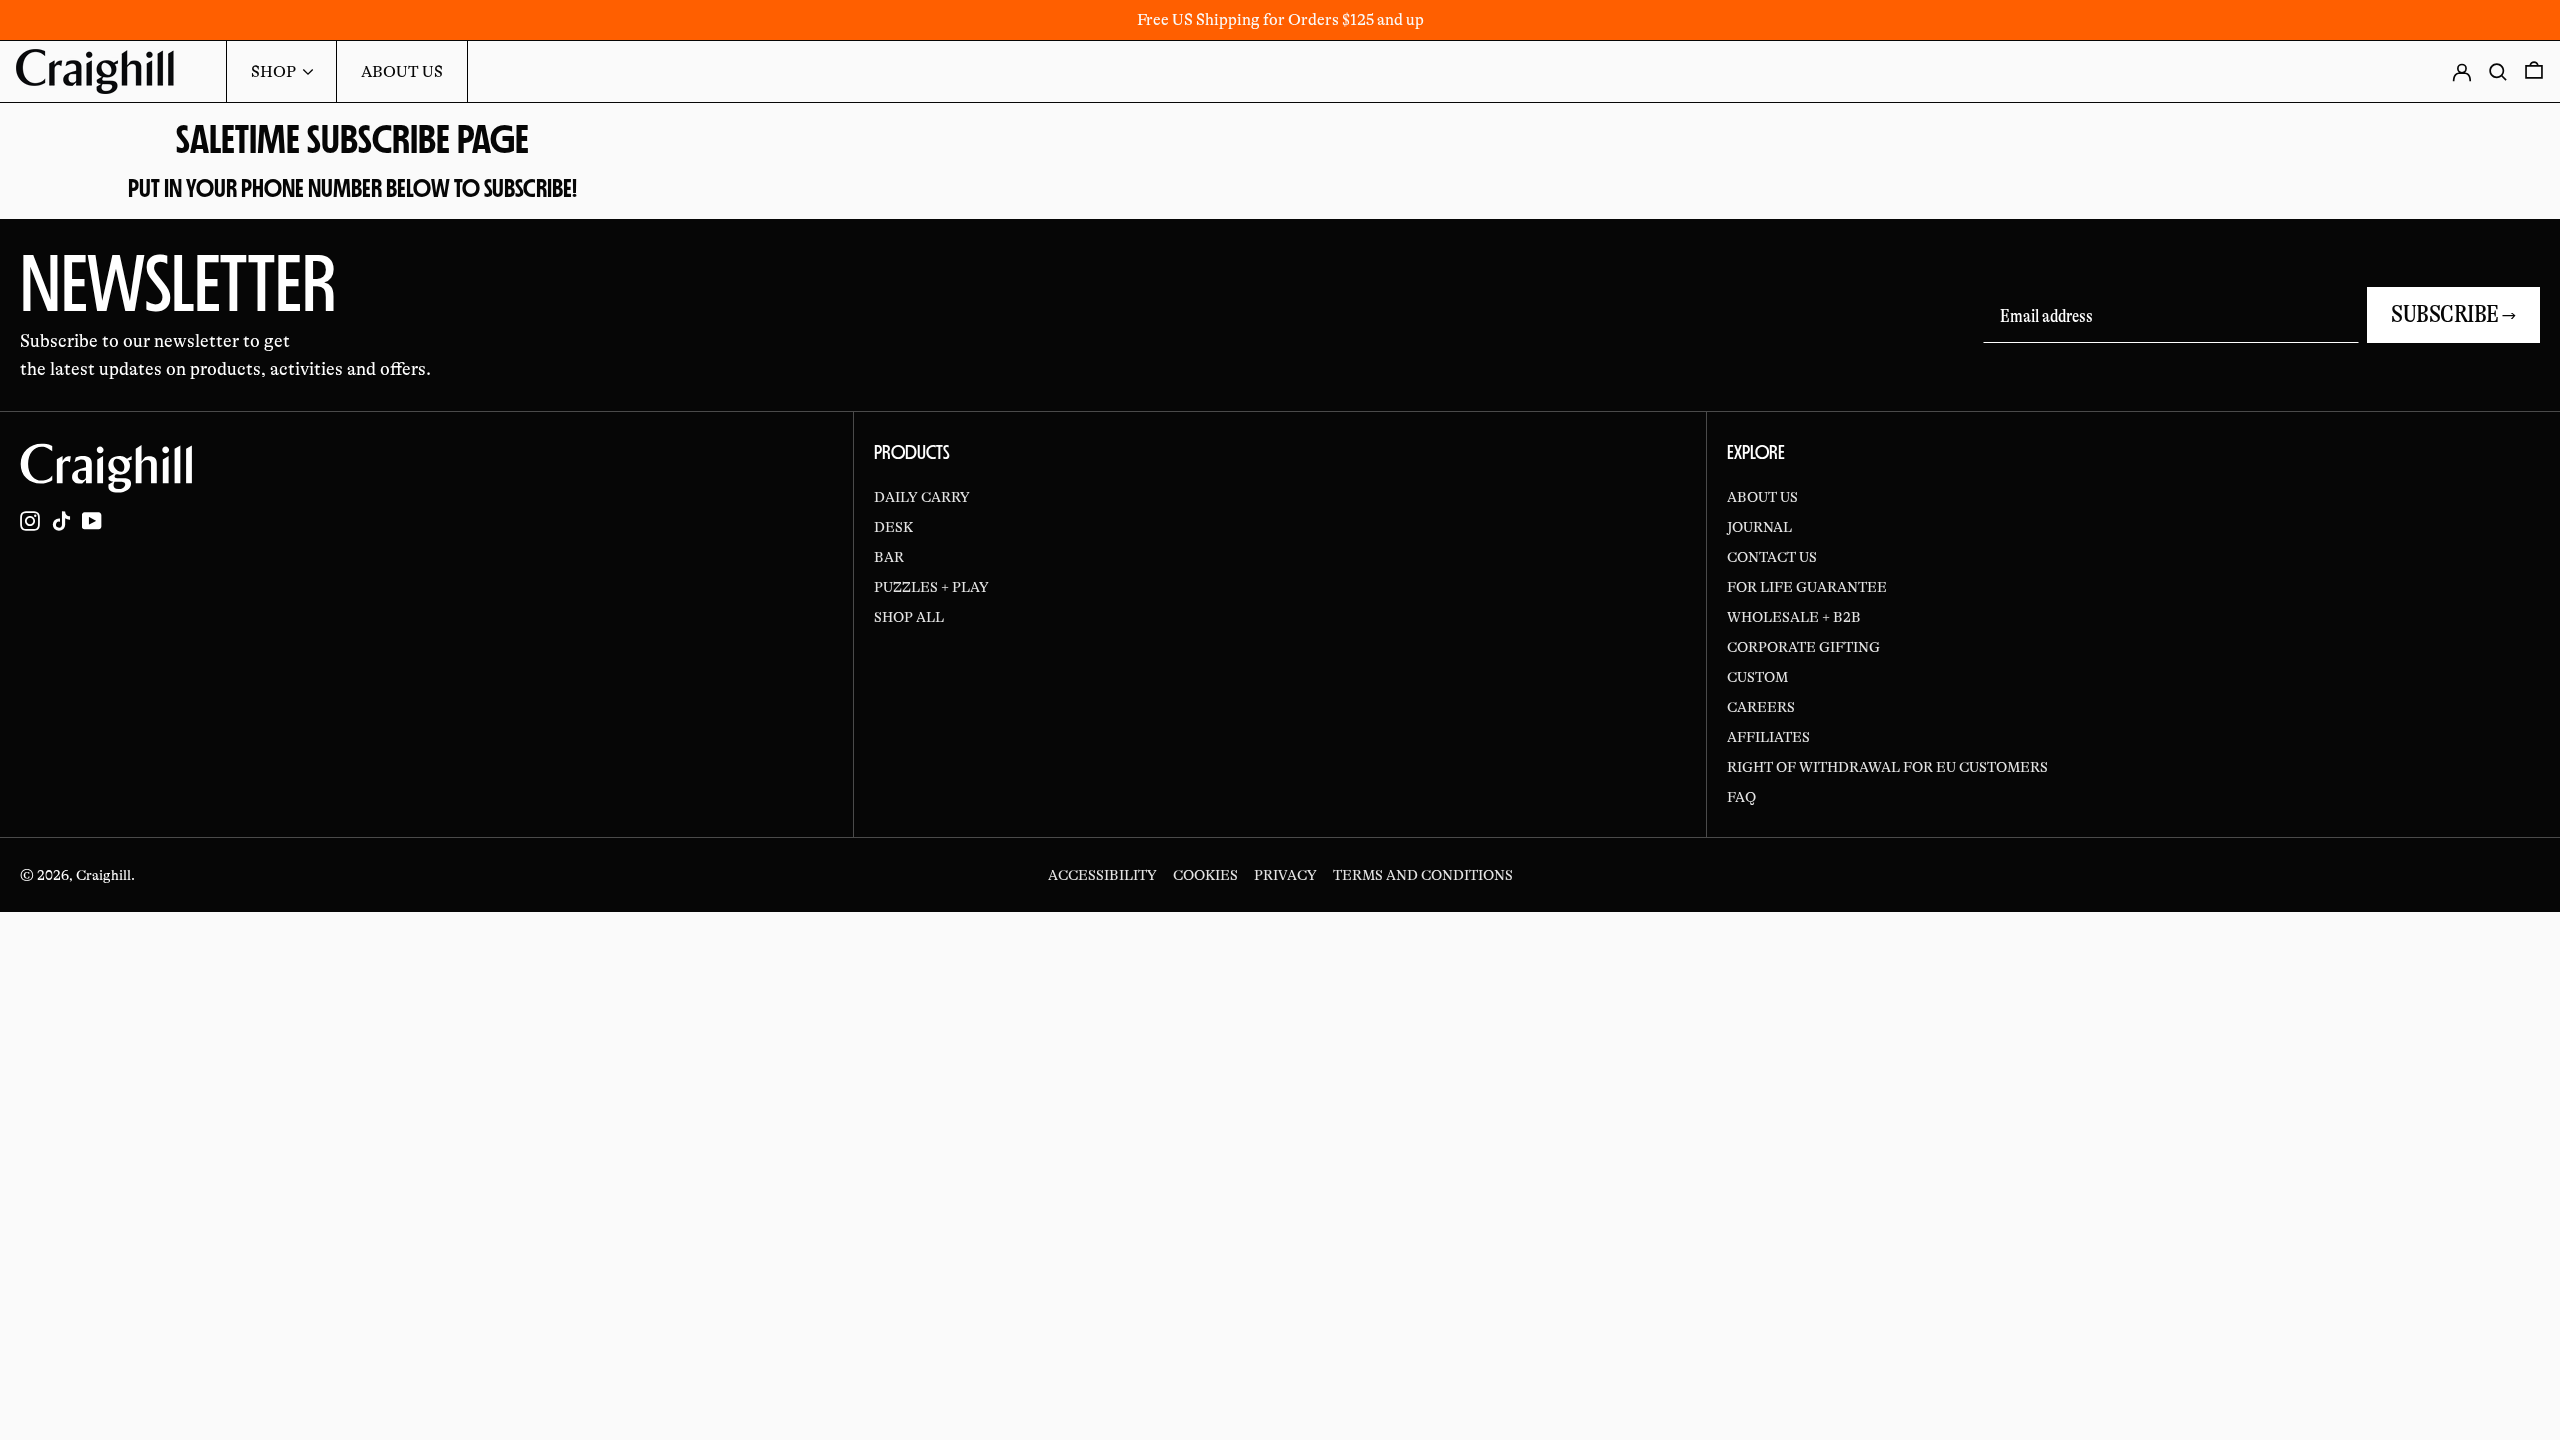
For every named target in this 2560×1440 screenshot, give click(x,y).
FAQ (1741, 797)
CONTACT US (1772, 557)
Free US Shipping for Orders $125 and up (1280, 20)
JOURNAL (1759, 527)
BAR (889, 557)
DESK (893, 527)
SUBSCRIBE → (2453, 314)
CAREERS (1761, 707)
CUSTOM (1757, 677)
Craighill (103, 875)
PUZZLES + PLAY (931, 587)
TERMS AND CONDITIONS (1423, 875)
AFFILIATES (1768, 737)
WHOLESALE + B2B (1794, 617)
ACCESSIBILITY (1102, 875)
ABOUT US (1762, 497)
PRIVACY (1285, 875)
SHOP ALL (909, 617)
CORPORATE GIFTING (1803, 647)
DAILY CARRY (922, 497)
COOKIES (1205, 875)
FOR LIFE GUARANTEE (1807, 587)
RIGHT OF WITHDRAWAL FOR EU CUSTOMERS (1887, 767)
